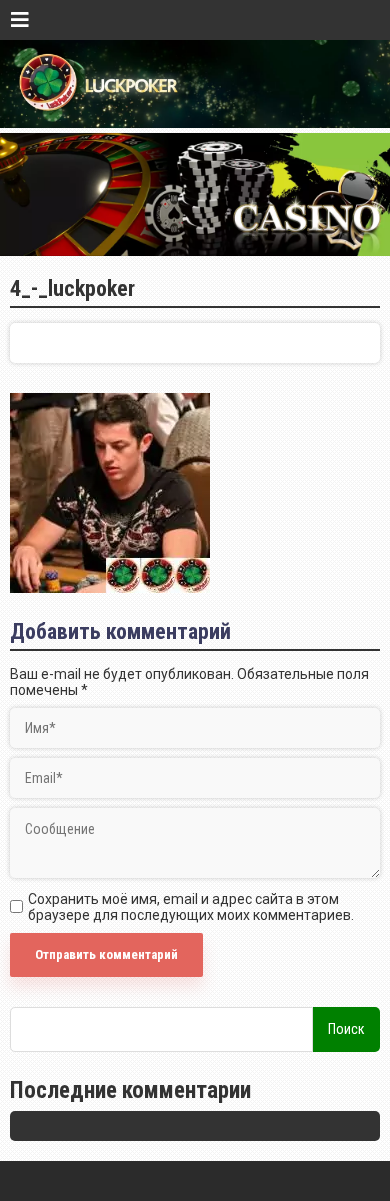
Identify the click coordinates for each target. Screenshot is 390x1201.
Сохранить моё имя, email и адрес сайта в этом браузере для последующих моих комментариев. (191, 907)
